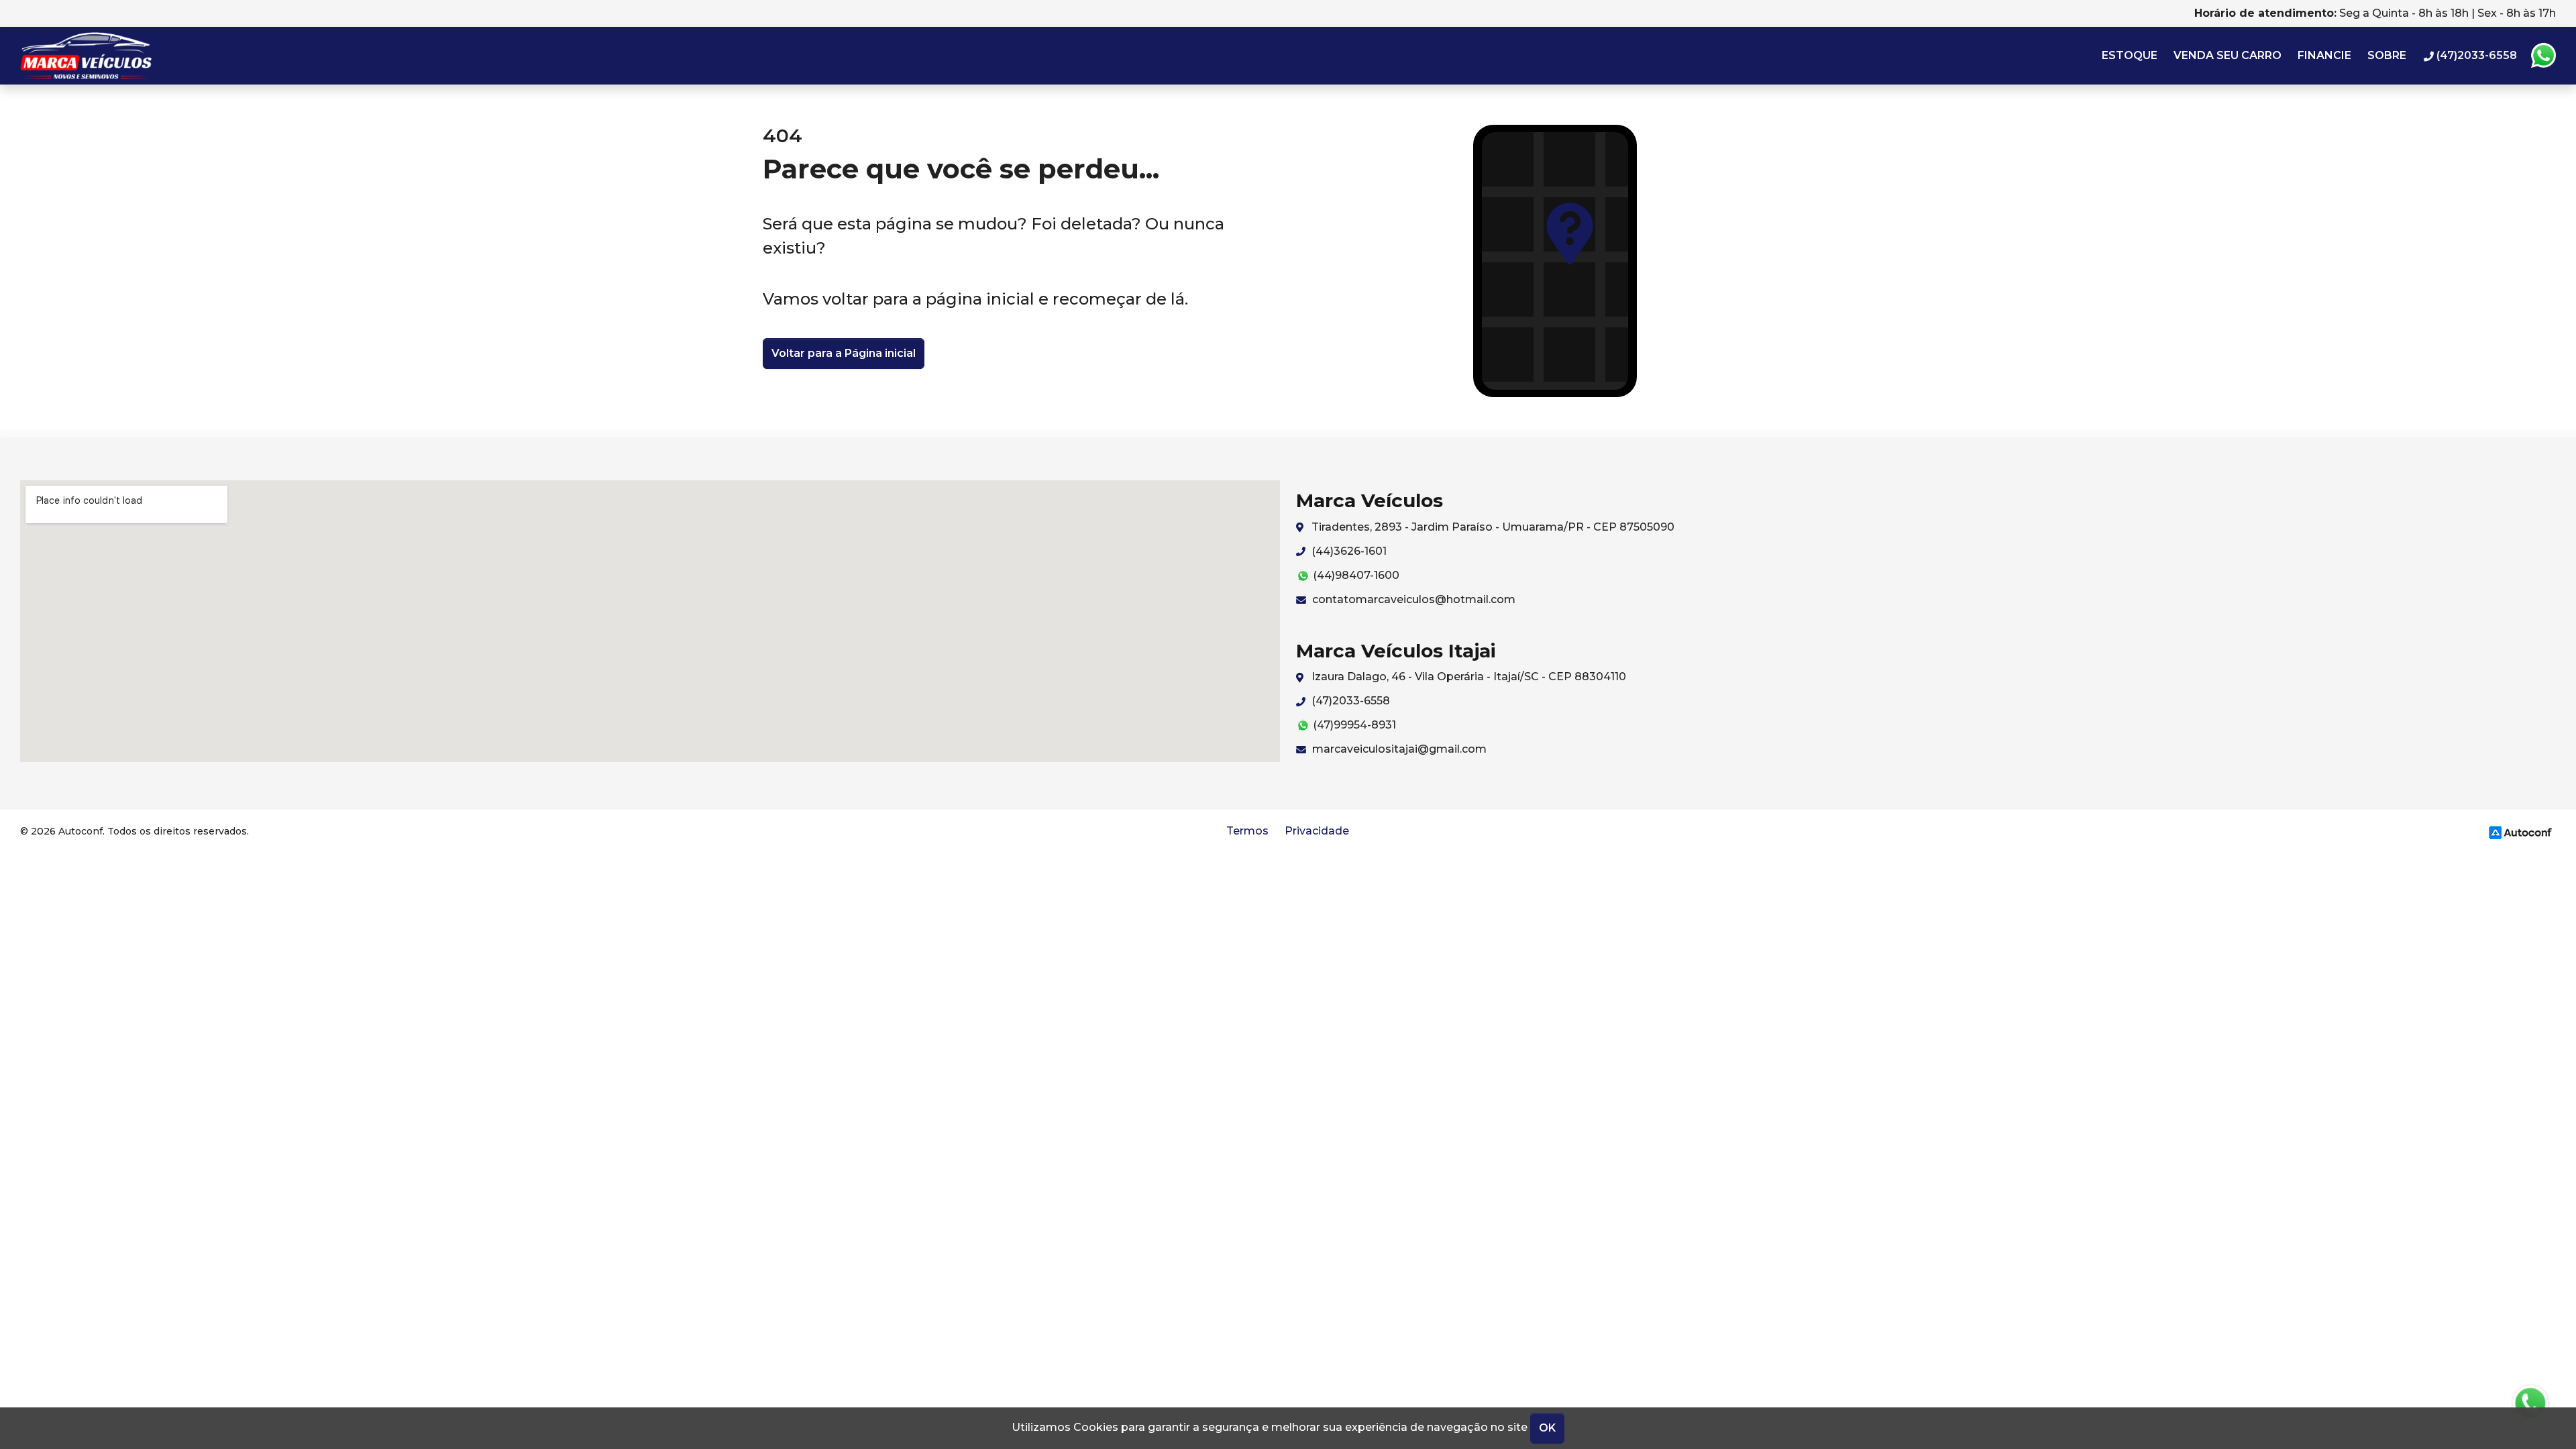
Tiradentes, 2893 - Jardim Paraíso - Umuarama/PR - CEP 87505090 (1492, 527)
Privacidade (1317, 831)
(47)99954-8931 (1353, 725)
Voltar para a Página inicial (844, 353)
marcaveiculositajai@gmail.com (1398, 749)
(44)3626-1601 (1348, 551)
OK (1547, 1428)
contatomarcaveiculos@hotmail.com (1412, 599)
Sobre (2387, 55)
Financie (2324, 55)
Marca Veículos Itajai (105, 56)
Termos (1247, 831)
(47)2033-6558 (1349, 701)
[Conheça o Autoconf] (2520, 831)
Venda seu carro (2228, 55)
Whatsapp (2543, 56)
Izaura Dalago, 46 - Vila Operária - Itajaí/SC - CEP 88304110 (1467, 677)
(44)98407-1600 (1355, 575)
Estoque (2130, 55)
